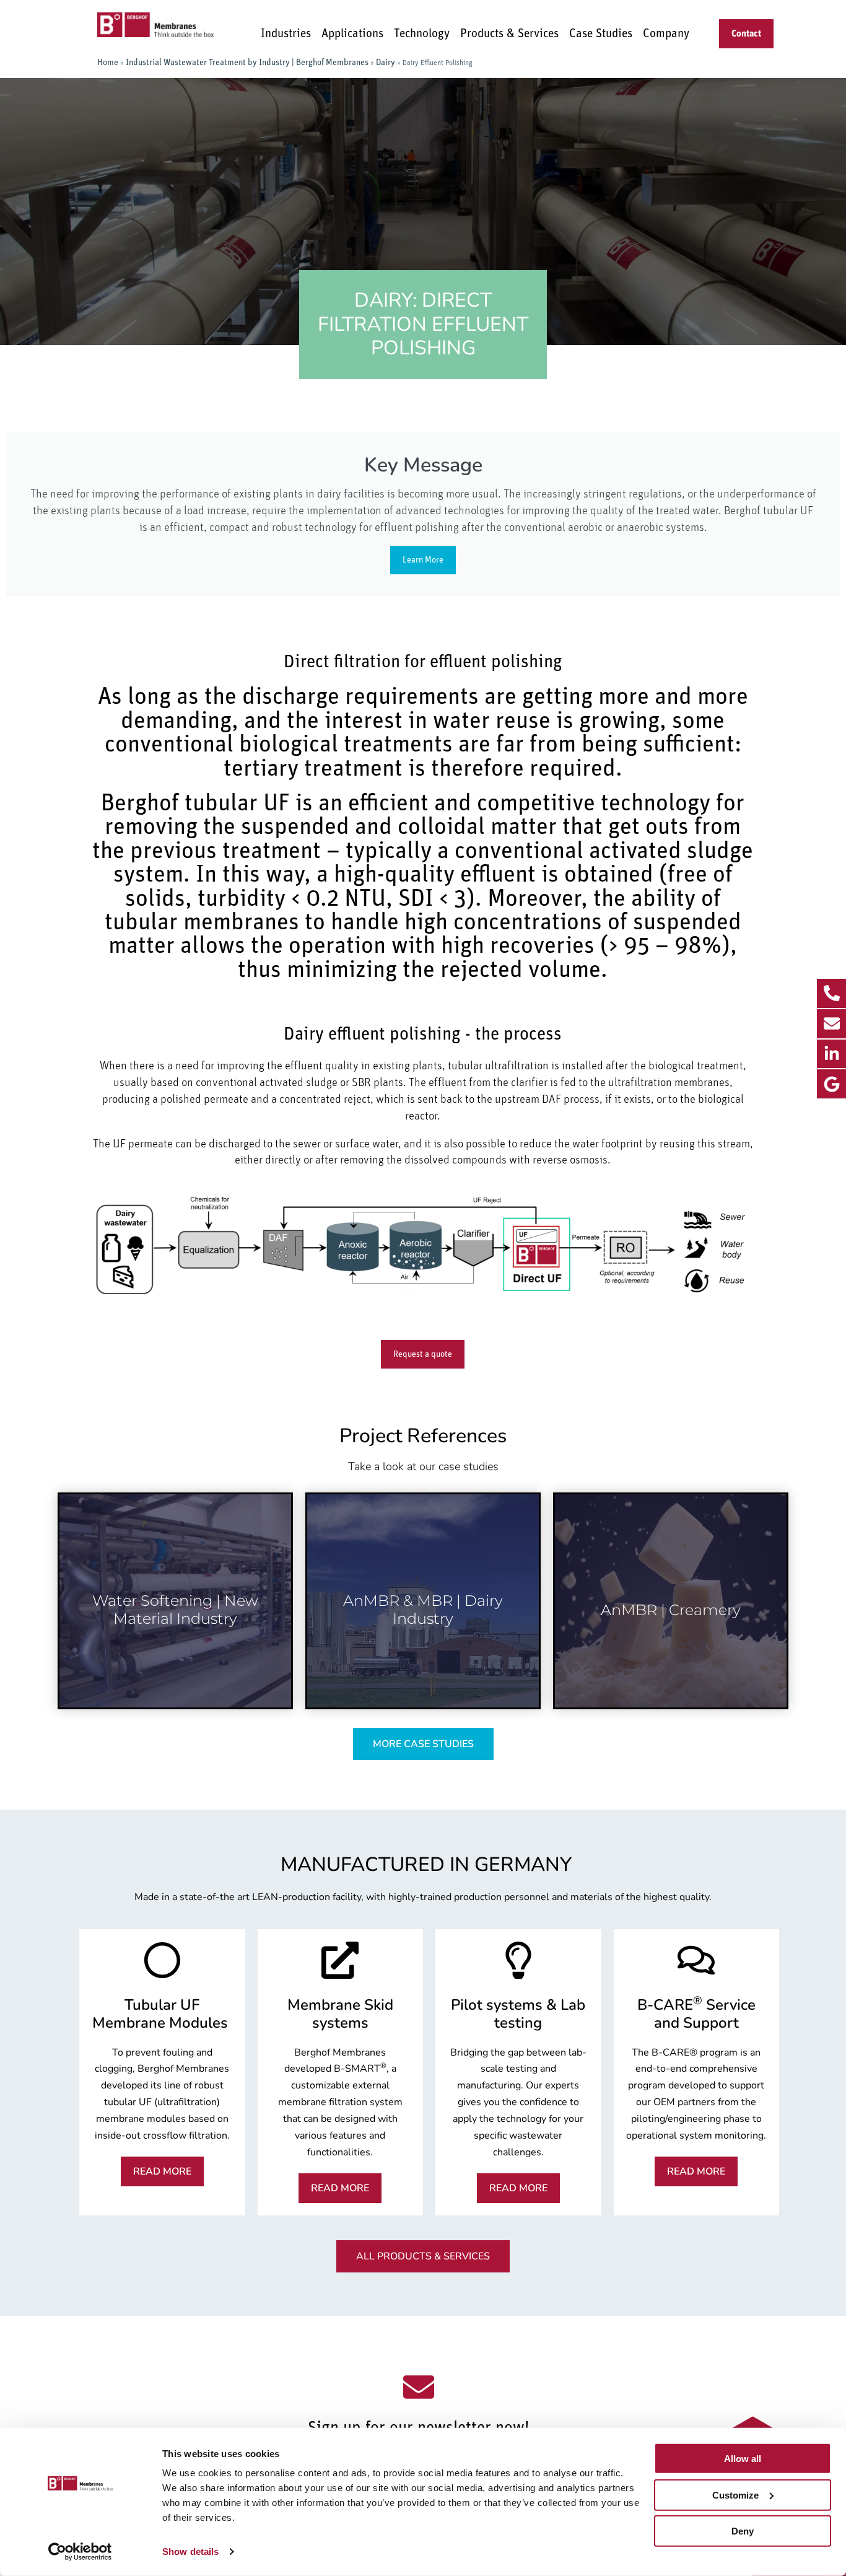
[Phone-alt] (831, 993)
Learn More (423, 560)
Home (108, 63)
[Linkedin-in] (831, 1054)
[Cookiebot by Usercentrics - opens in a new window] (80, 2552)
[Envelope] (831, 1024)
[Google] (831, 1084)
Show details (190, 2552)
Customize (735, 2495)
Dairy (386, 63)
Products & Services (509, 34)
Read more (175, 1652)
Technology (422, 34)
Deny (743, 2531)
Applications (352, 34)
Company (666, 34)
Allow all (743, 2459)
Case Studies (601, 34)
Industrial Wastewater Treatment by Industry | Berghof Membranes (247, 63)
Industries (286, 34)
